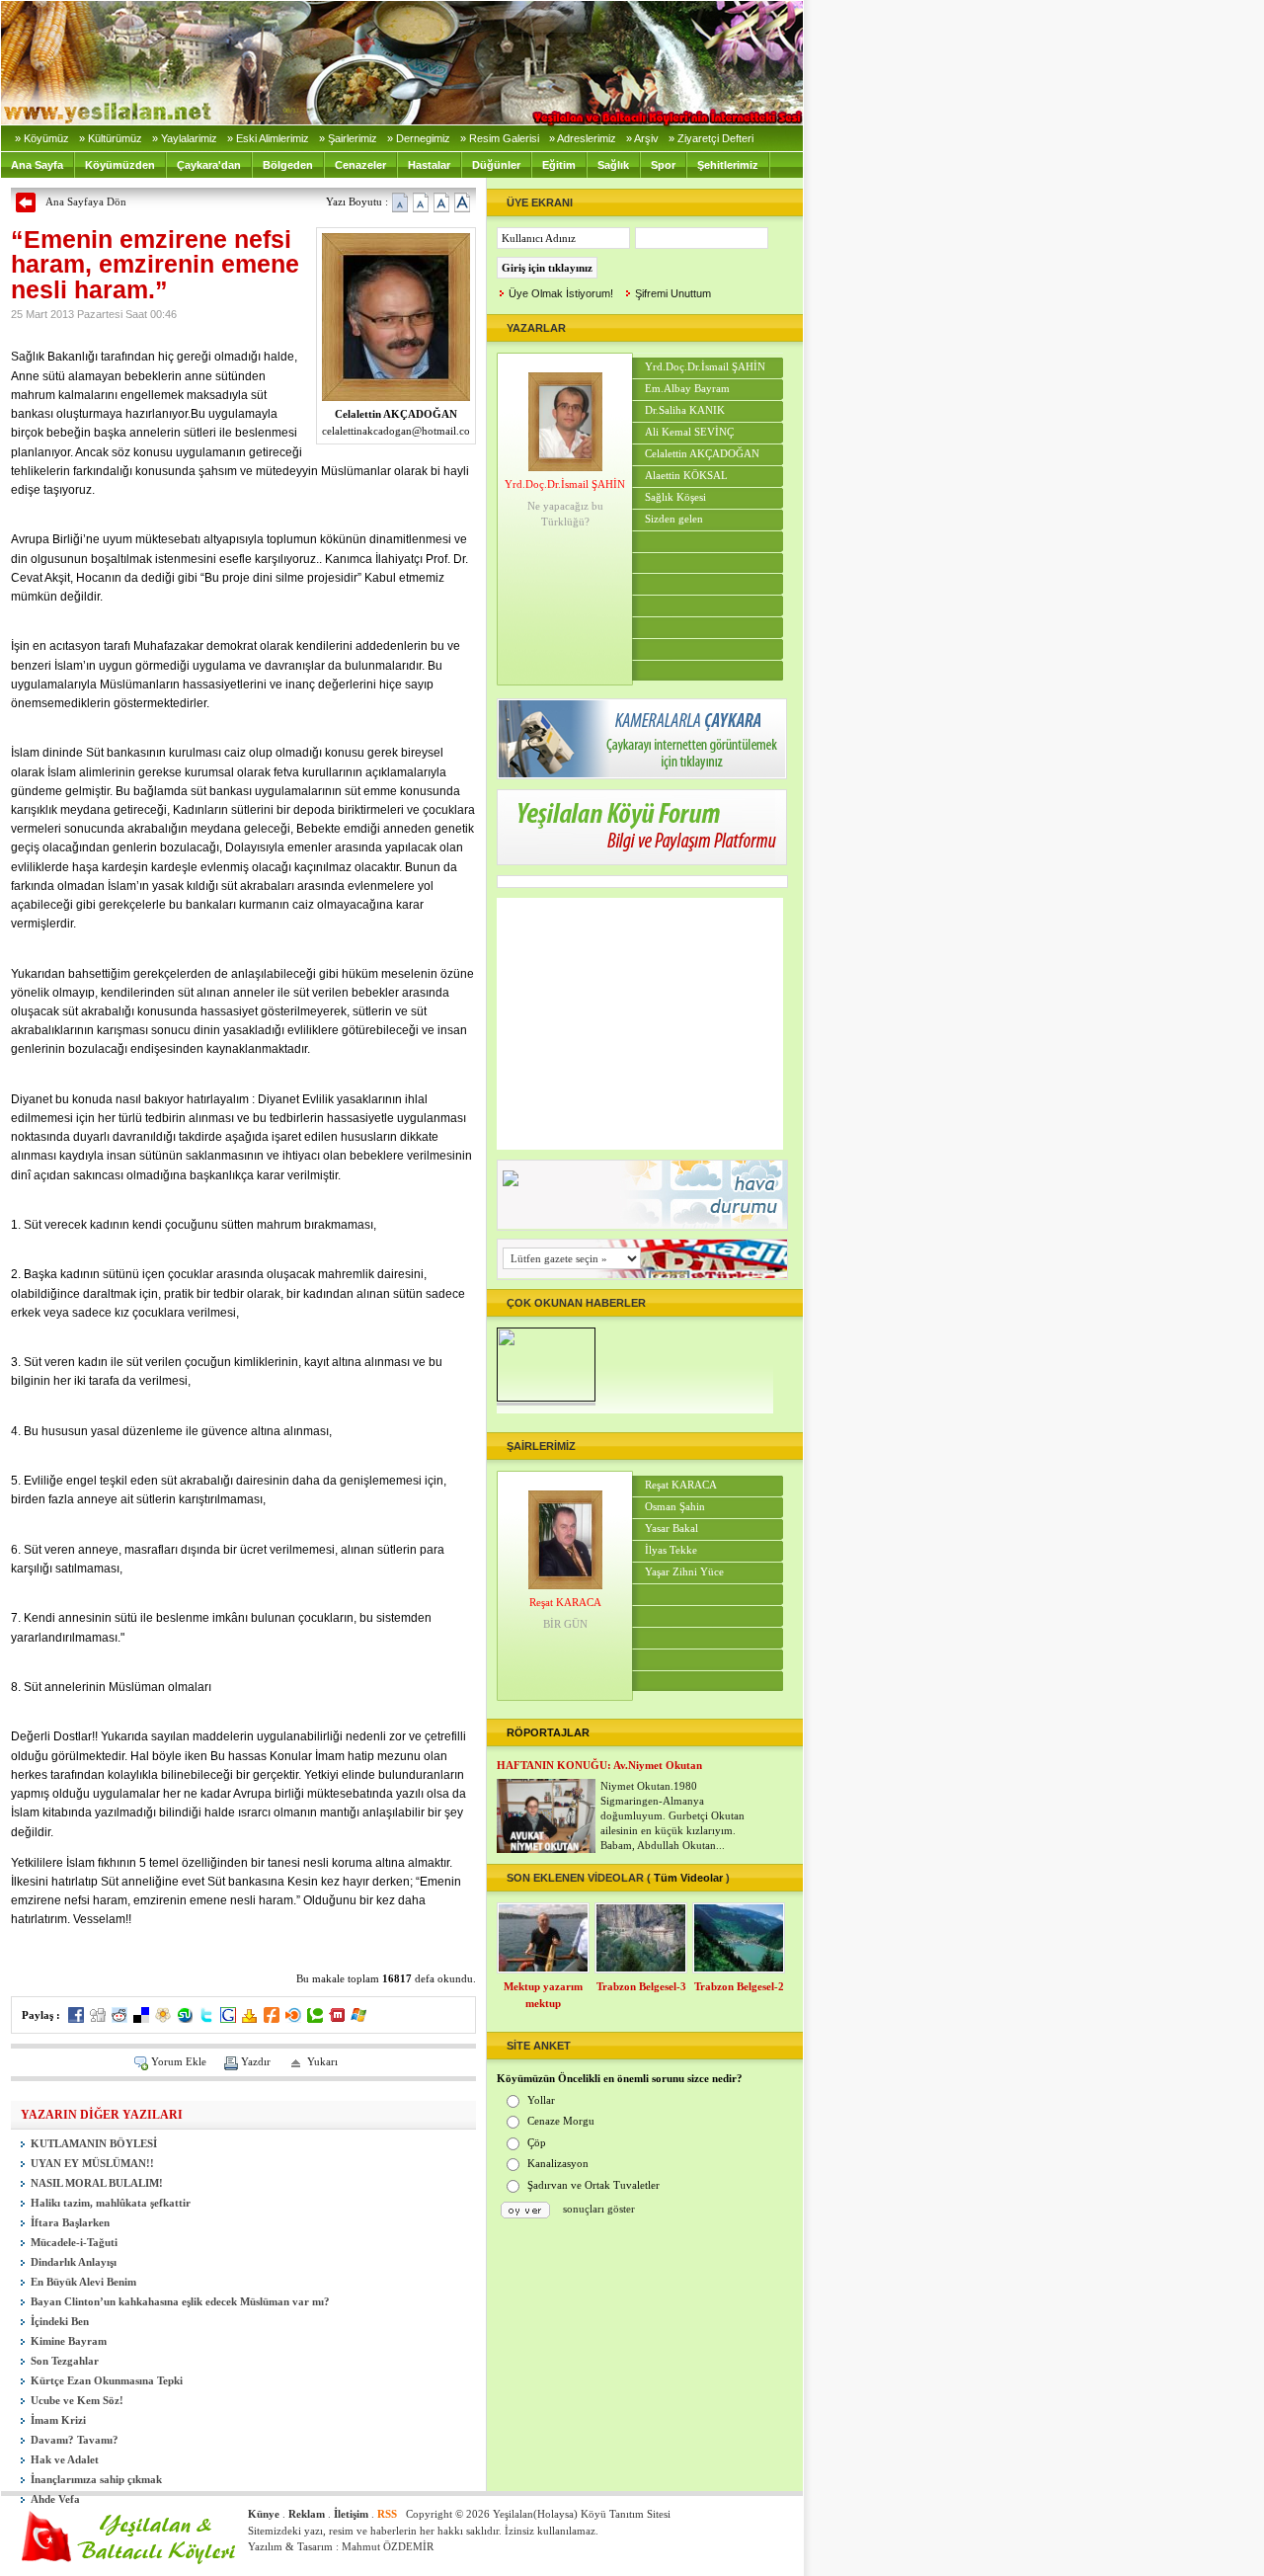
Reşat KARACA (565, 1602)
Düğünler (496, 165)
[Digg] (98, 2019)
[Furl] (272, 2019)
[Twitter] (206, 2019)
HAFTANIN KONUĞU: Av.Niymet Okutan (599, 1765)
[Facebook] (76, 2019)
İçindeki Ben (60, 2322)
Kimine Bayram (69, 2341)
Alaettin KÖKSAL (686, 476)
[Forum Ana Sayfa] (642, 860)
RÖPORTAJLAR (548, 1732)
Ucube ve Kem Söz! (77, 2401)
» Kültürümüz (111, 138)
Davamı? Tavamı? (75, 2440)
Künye (264, 2514)
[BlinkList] (293, 2019)
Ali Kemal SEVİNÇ (689, 432)
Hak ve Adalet (65, 2460)
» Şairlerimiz (348, 138)
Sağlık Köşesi (675, 497)
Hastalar (429, 165)
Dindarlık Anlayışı (74, 2262)
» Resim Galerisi (500, 138)
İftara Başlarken (70, 2223)
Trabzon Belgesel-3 (641, 1986)
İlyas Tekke (671, 1550)
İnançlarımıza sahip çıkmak (96, 2480)
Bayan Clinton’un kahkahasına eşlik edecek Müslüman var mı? (180, 2302)
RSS (387, 2514)
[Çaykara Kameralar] (642, 774)
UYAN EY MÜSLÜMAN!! (92, 2164)
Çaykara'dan (209, 165)
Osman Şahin (675, 1507)
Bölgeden (288, 165)
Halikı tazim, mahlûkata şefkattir (111, 2203)
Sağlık (613, 165)
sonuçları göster (599, 2209)
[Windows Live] (358, 2019)
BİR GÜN (565, 1624)
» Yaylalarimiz (185, 138)
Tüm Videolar (688, 1878)
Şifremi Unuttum (673, 293)
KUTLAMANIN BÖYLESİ (94, 2144)
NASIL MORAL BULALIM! (97, 2183)
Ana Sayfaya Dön (86, 201)
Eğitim (559, 165)
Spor (663, 165)
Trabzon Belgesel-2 (739, 1986)
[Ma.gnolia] (163, 2019)
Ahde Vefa (55, 2499)
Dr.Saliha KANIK (685, 410)
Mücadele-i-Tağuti (74, 2243)
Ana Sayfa (37, 165)
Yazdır (256, 2061)
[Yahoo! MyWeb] (250, 2019)
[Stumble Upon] (185, 2019)
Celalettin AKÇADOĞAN (702, 454)
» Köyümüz (42, 138)
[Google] (228, 2019)
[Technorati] (315, 2019)
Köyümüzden (120, 165)
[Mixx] (337, 2019)
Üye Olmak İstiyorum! (561, 293)
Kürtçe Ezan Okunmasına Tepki (107, 2381)
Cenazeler (360, 165)
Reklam (307, 2514)
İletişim (351, 2514)
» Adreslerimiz (583, 138)
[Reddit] (119, 2019)
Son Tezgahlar (65, 2361)
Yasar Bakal (671, 1529)
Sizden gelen (674, 519)
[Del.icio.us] (141, 2019)
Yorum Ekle (179, 2061)
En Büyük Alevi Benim (83, 2282)
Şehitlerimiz (728, 165)
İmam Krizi (58, 2420)
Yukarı (322, 2061)
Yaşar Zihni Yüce (684, 1572)
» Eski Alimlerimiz (268, 138)
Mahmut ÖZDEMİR (388, 2546)
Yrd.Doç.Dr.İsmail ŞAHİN (565, 484)
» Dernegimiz (419, 138)
